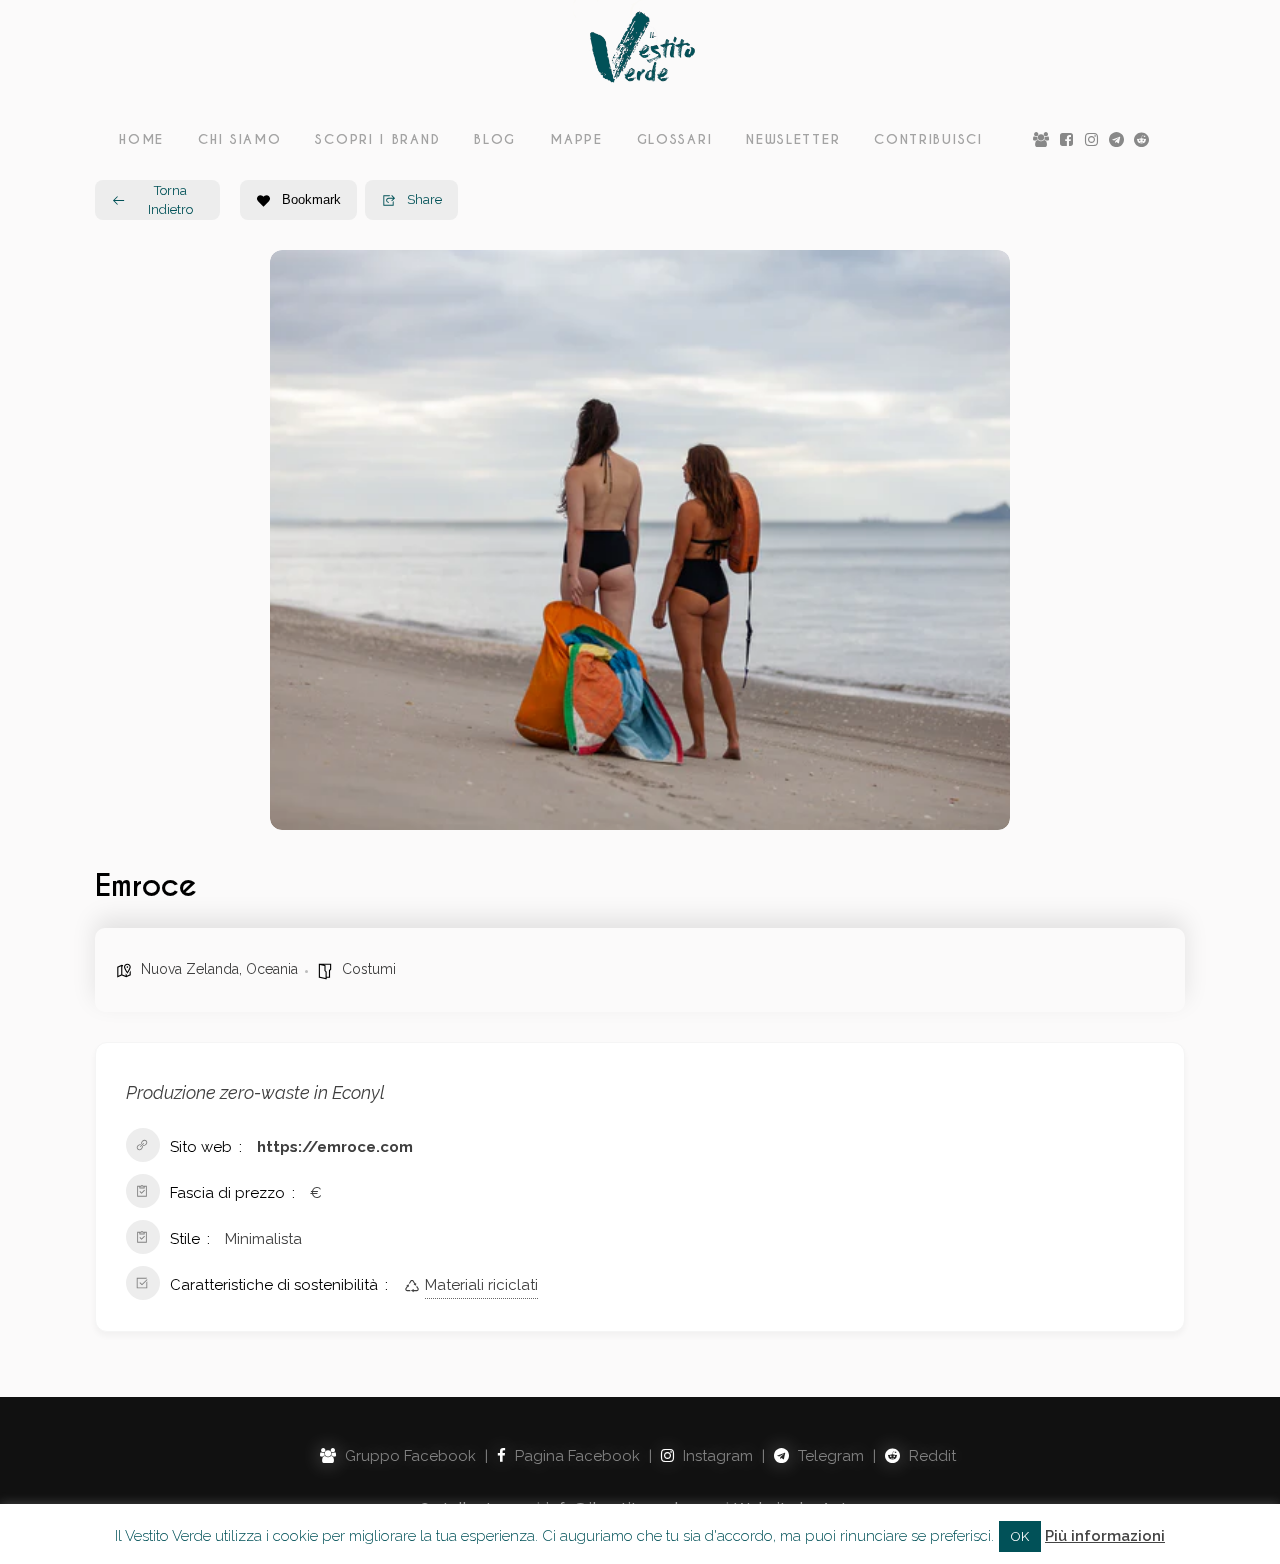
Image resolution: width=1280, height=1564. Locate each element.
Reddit (930, 1456)
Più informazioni (1105, 1536)
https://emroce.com (335, 1147)
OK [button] (1020, 1536)
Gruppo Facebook (408, 1456)
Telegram (829, 1456)
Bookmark (311, 199)
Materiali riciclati (481, 1285)
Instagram (716, 1456)
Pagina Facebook (575, 1456)
